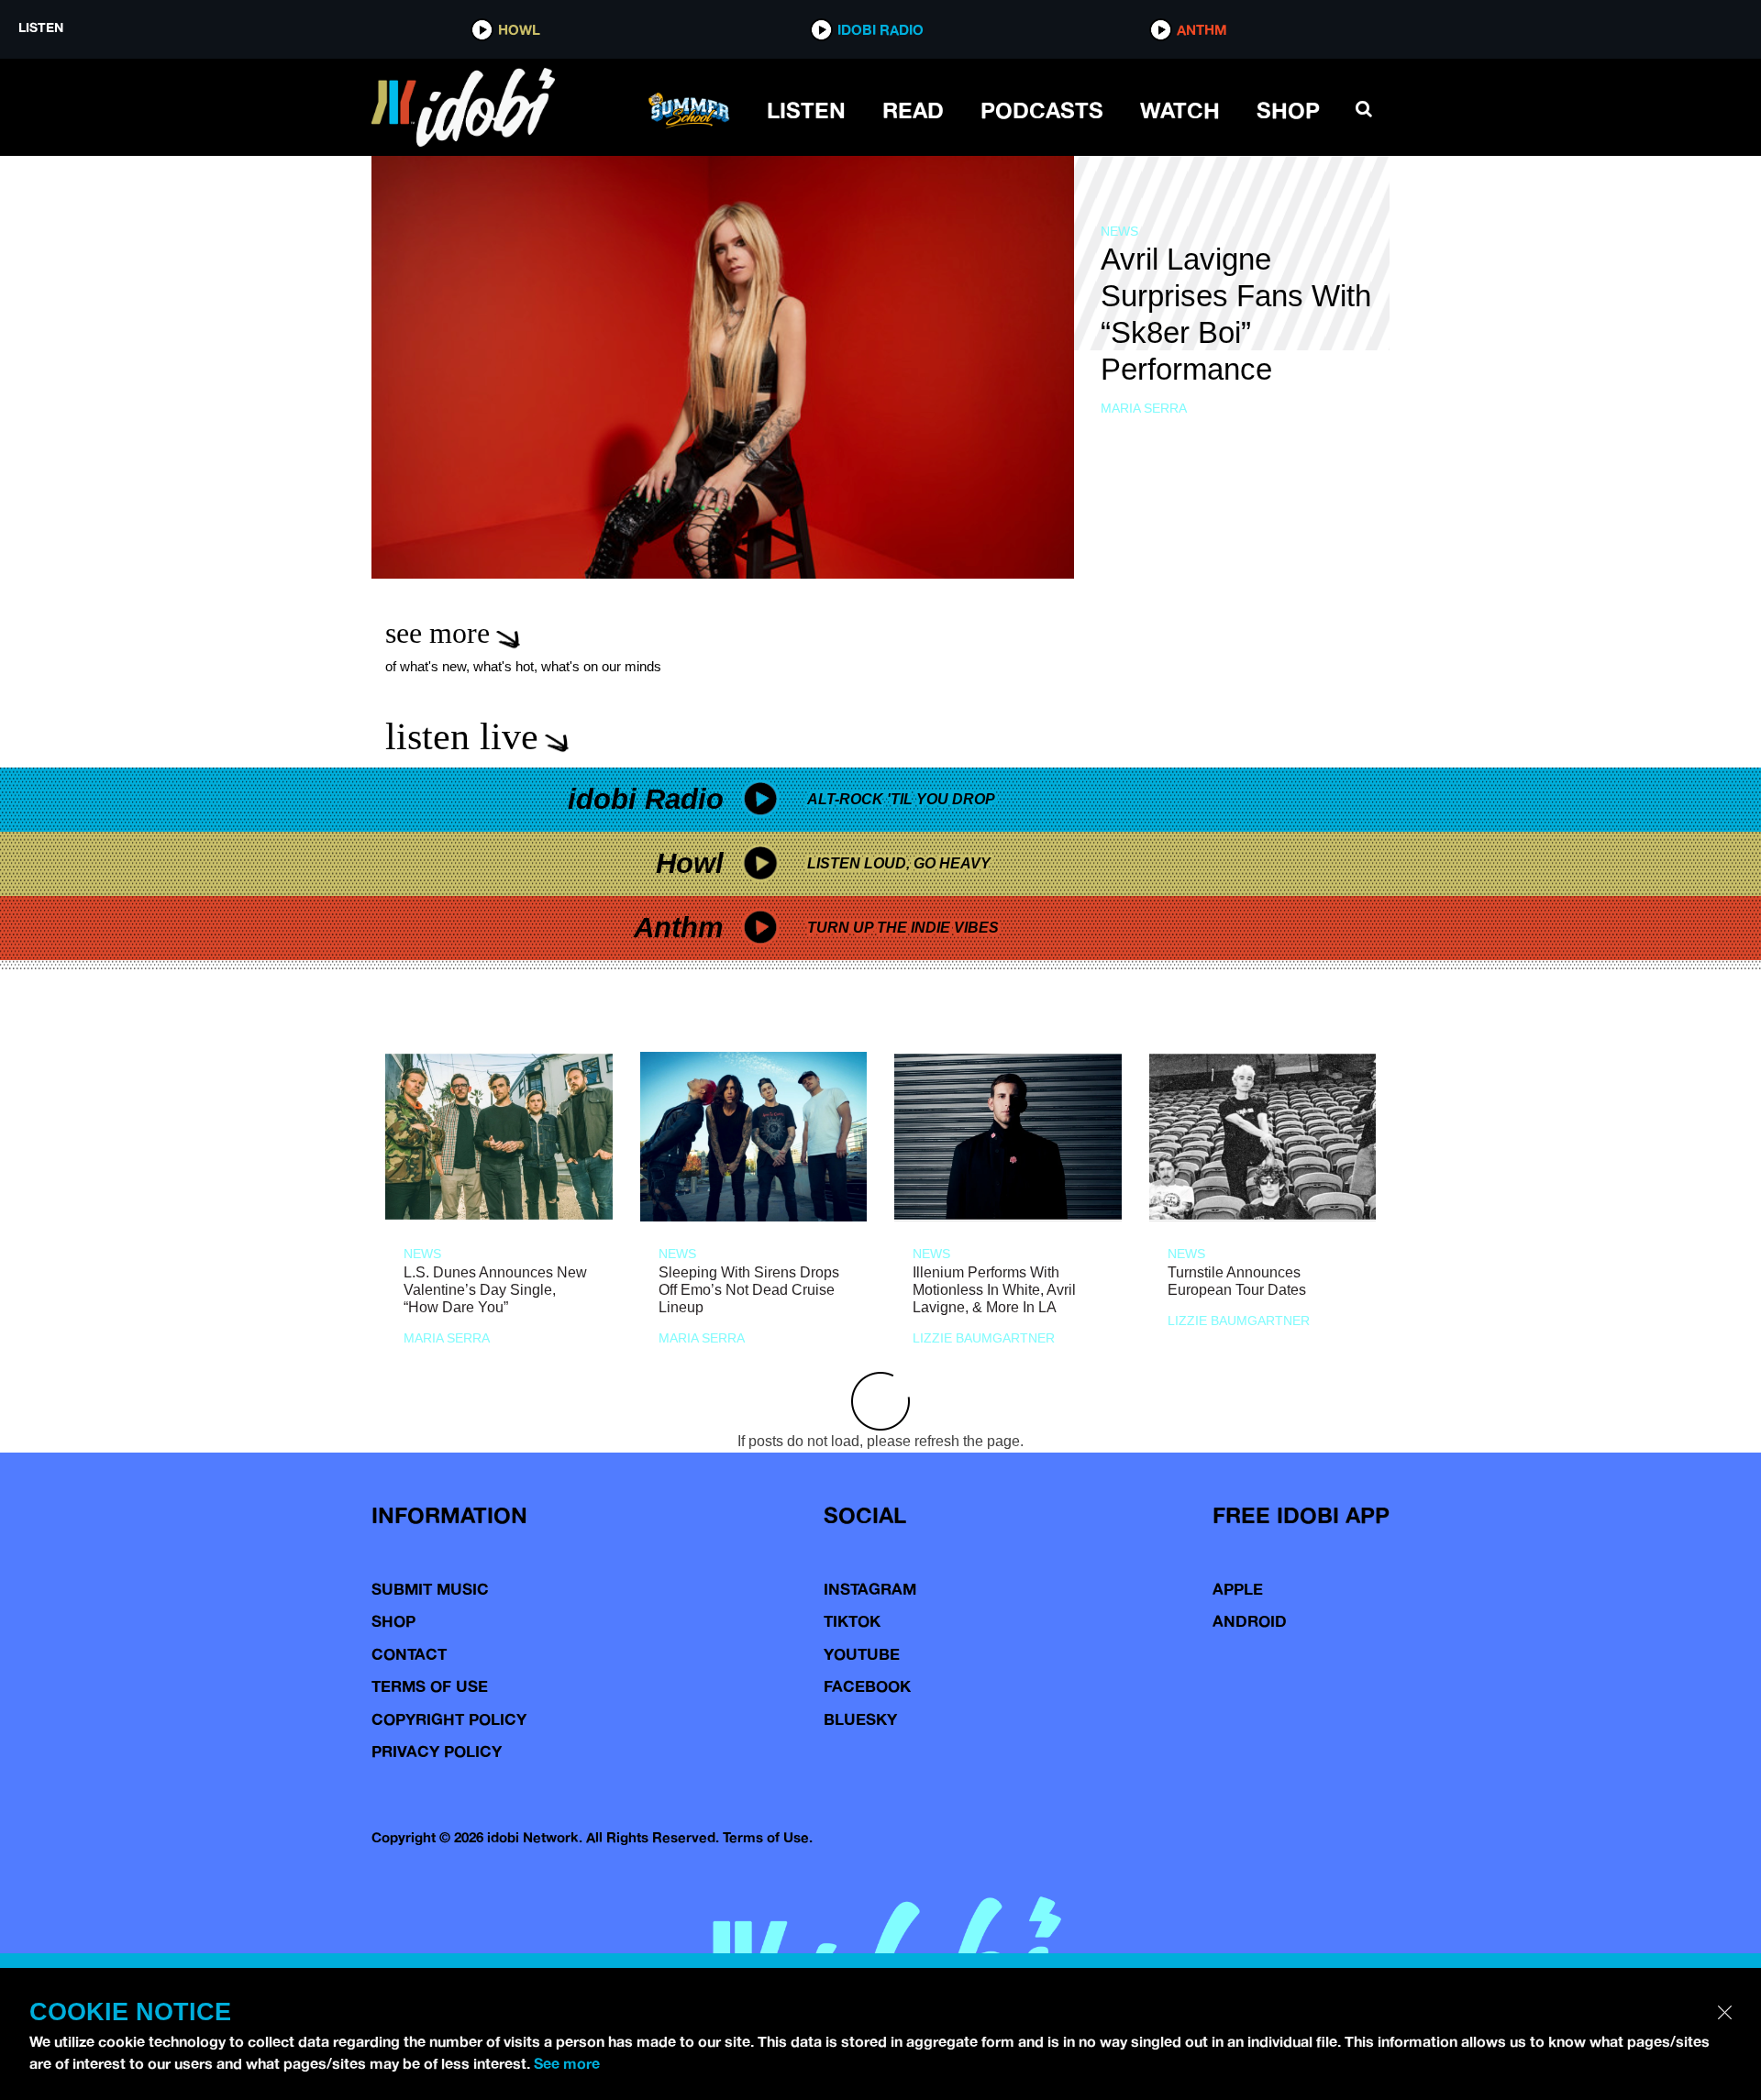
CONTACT (409, 1654)
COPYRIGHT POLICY (449, 1719)
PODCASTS (1042, 110)
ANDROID (1250, 1621)
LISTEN (806, 110)
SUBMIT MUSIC (430, 1589)
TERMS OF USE (430, 1686)
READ (913, 110)
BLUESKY (860, 1719)
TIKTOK (852, 1621)
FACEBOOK (867, 1686)
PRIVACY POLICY (437, 1751)
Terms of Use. (768, 1837)
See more (567, 2063)
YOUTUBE (862, 1654)
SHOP (1288, 110)
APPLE (1238, 1589)
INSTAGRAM (870, 1589)
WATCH (1180, 110)
